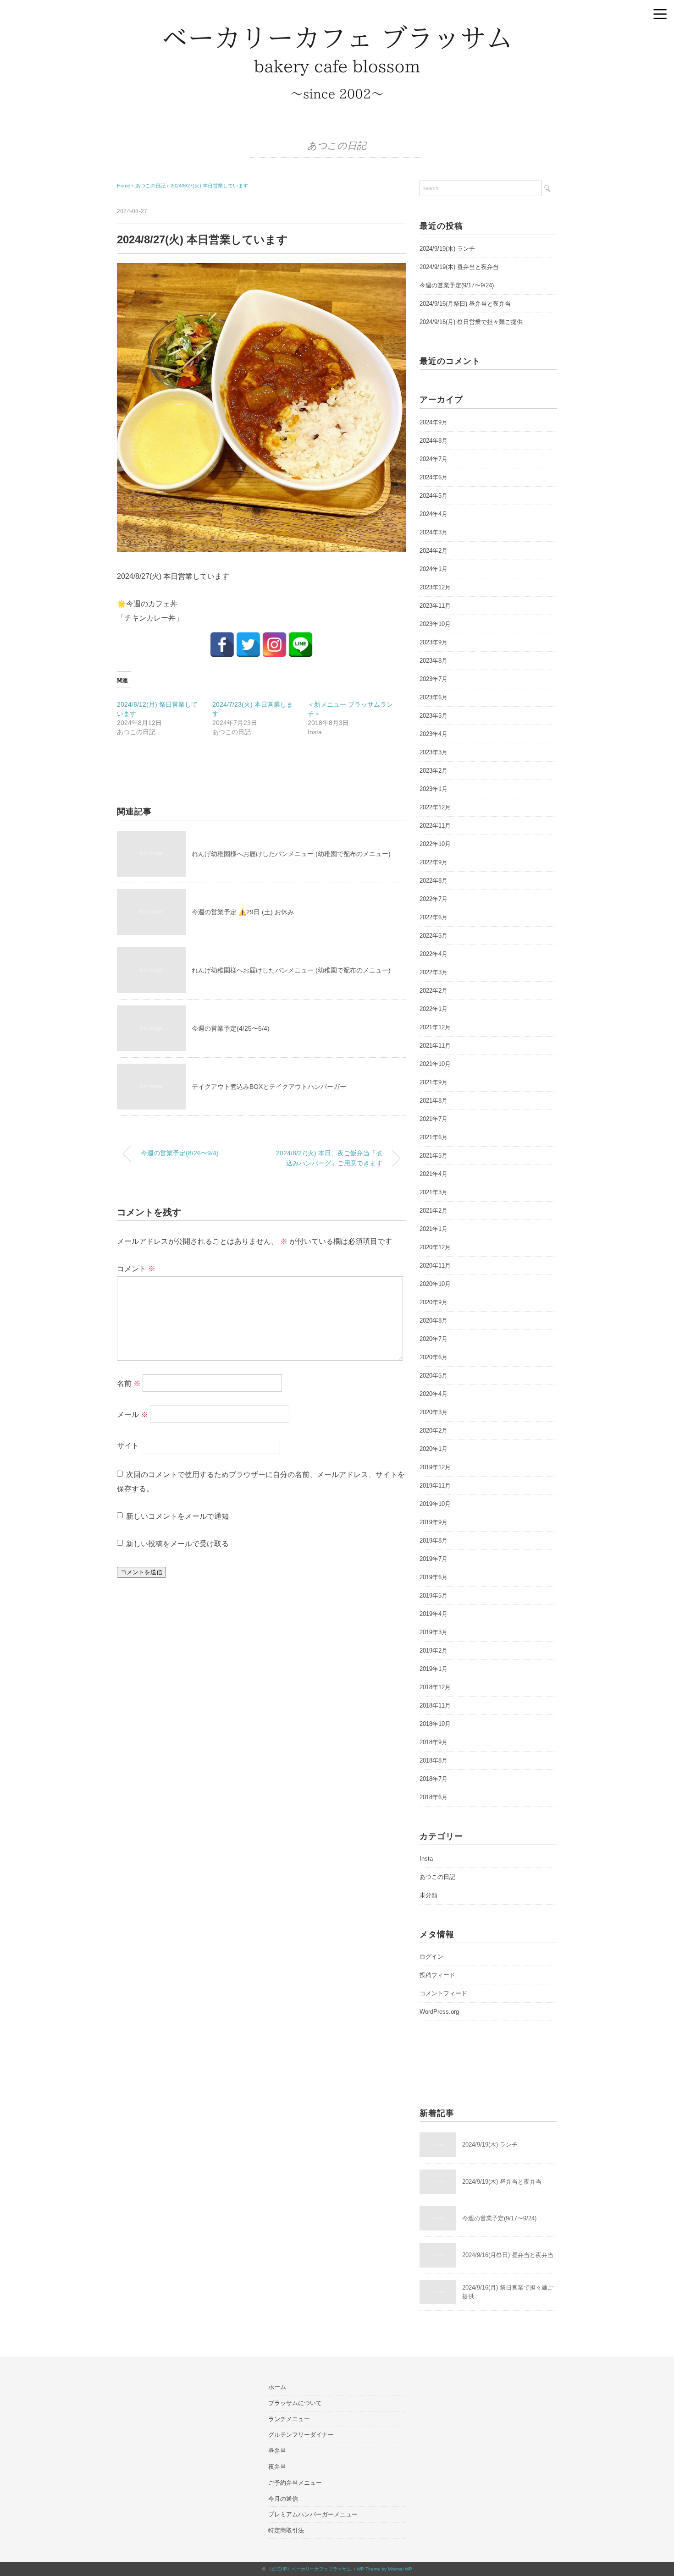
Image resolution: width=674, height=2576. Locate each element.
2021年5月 (434, 1156)
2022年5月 (434, 936)
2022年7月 (434, 899)
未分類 (428, 1895)
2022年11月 (435, 826)
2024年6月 (434, 477)
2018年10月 (435, 1724)
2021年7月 (434, 1119)
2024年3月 (434, 532)
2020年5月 (434, 1376)
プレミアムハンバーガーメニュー (313, 2514)
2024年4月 (434, 514)
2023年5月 (434, 716)
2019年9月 (434, 1522)
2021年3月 (434, 1192)
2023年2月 (434, 771)
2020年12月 (435, 1247)
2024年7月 (434, 459)
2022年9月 (434, 862)
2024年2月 (434, 551)
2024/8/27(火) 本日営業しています (209, 186)
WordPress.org (439, 2012)
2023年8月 (434, 661)
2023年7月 (434, 679)
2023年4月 (434, 734)
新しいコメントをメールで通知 (177, 1516)
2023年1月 (434, 789)
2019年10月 (435, 1504)
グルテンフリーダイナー (301, 2435)
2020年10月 (435, 1284)
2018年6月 (434, 1797)
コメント (136, 1269)
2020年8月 (434, 1321)
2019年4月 (434, 1614)
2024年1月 (434, 569)
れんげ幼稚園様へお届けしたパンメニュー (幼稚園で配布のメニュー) (291, 854)
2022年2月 (434, 991)
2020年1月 (434, 1449)
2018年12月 (435, 1687)
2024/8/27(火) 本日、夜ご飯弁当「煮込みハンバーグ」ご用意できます (329, 1158)
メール (133, 1414)
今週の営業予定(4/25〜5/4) (231, 1028)
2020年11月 (435, 1266)
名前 (129, 1383)
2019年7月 (434, 1559)
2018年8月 (434, 1760)
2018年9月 (434, 1742)
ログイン (431, 1957)
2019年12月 (435, 1467)
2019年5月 (434, 1596)
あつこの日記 (337, 146)
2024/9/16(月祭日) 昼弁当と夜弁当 (465, 304)
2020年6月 (434, 1357)
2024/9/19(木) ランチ (447, 249)
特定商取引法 (286, 2530)
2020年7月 (434, 1339)
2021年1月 (434, 1229)
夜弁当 (277, 2467)
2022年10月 (435, 844)
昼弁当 (277, 2451)
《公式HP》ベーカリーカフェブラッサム (309, 2569)
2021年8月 (434, 1101)
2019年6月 (434, 1577)
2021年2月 (434, 1211)
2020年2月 (434, 1431)
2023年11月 (435, 606)
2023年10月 (435, 624)
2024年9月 (434, 422)
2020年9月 (434, 1302)
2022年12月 (435, 807)
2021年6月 (434, 1137)
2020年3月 (434, 1412)
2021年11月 (435, 1046)
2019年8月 (434, 1541)
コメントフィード (443, 1993)
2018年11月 (435, 1705)
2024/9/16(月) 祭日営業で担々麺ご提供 (471, 322)
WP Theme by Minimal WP (384, 2569)
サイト (128, 1446)
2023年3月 (434, 752)
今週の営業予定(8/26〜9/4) (180, 1153)
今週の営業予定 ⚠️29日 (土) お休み (243, 912)
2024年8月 (434, 441)
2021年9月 (434, 1082)
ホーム (277, 2387)
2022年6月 (434, 917)
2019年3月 (434, 1632)
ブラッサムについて (295, 2403)
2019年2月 (434, 1651)
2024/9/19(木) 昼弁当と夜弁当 (459, 267)
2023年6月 (434, 697)
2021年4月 (434, 1174)
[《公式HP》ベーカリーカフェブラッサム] (337, 30)
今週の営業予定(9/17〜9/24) (457, 285)
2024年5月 (434, 496)
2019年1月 (434, 1669)
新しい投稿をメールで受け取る (177, 1544)
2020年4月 (434, 1394)
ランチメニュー (289, 2419)
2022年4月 (434, 954)
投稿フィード (437, 1975)
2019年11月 (435, 1486)
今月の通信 (283, 2499)
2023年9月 (434, 642)
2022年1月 (434, 1009)
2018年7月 (434, 1779)
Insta (426, 1859)
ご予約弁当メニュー (295, 2483)
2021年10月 (435, 1064)
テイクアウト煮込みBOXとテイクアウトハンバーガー (269, 1087)
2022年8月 (434, 881)
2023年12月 (435, 587)
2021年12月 (435, 1027)
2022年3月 (434, 972)
